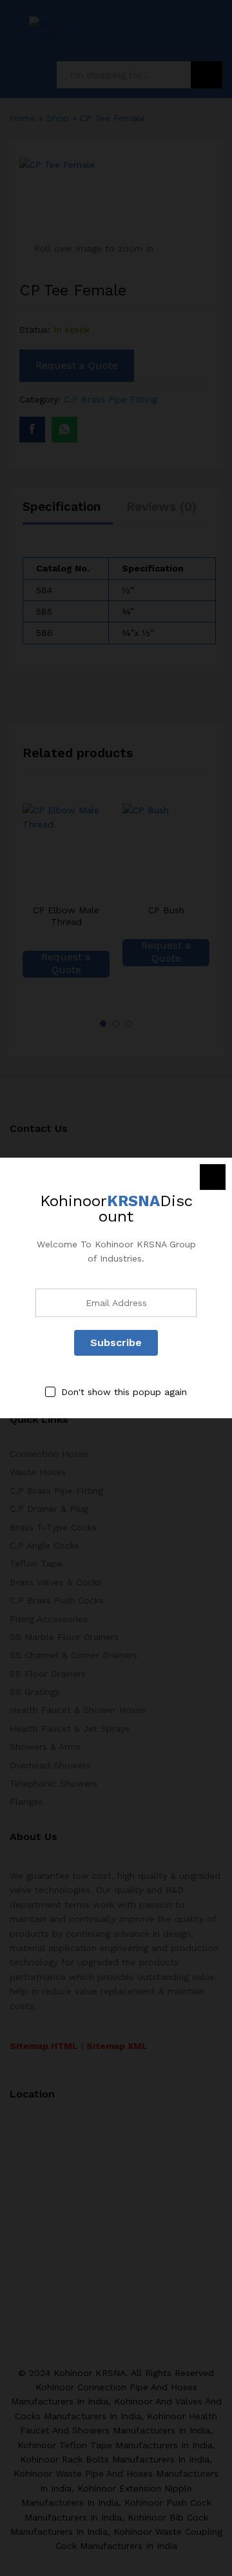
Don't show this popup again (124, 1392)
